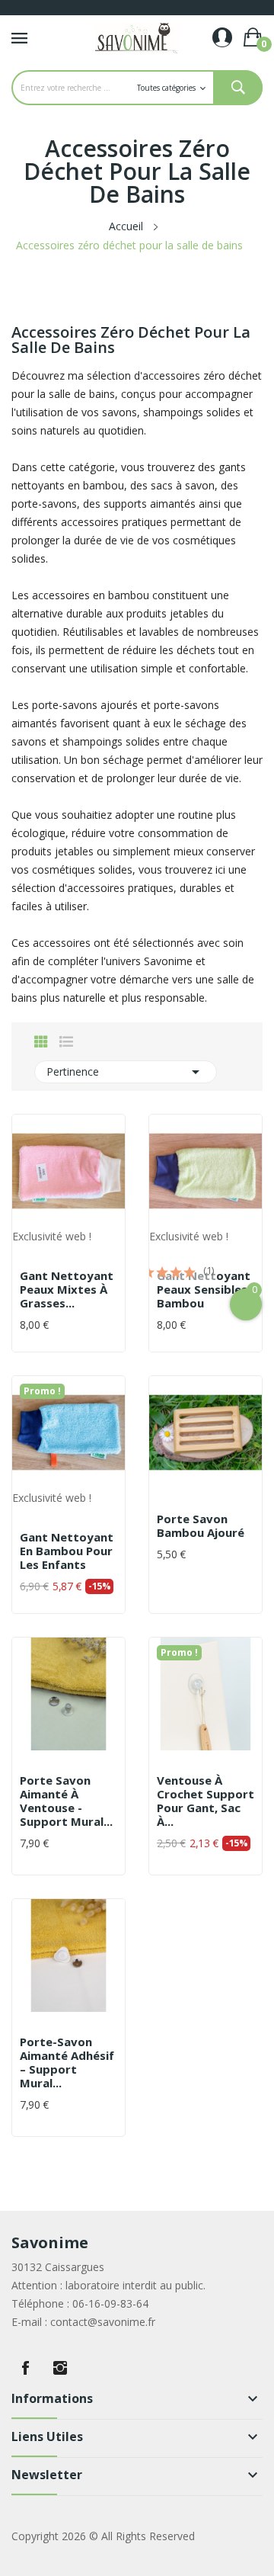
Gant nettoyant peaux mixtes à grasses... (67, 1289)
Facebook (25, 2368)
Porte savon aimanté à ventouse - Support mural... (66, 1801)
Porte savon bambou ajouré (201, 1525)
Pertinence (126, 1072)
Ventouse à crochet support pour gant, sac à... (205, 1801)
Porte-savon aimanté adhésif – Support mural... (67, 2062)
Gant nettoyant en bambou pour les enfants (67, 1551)
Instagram (60, 2368)
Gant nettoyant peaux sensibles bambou (204, 1289)
